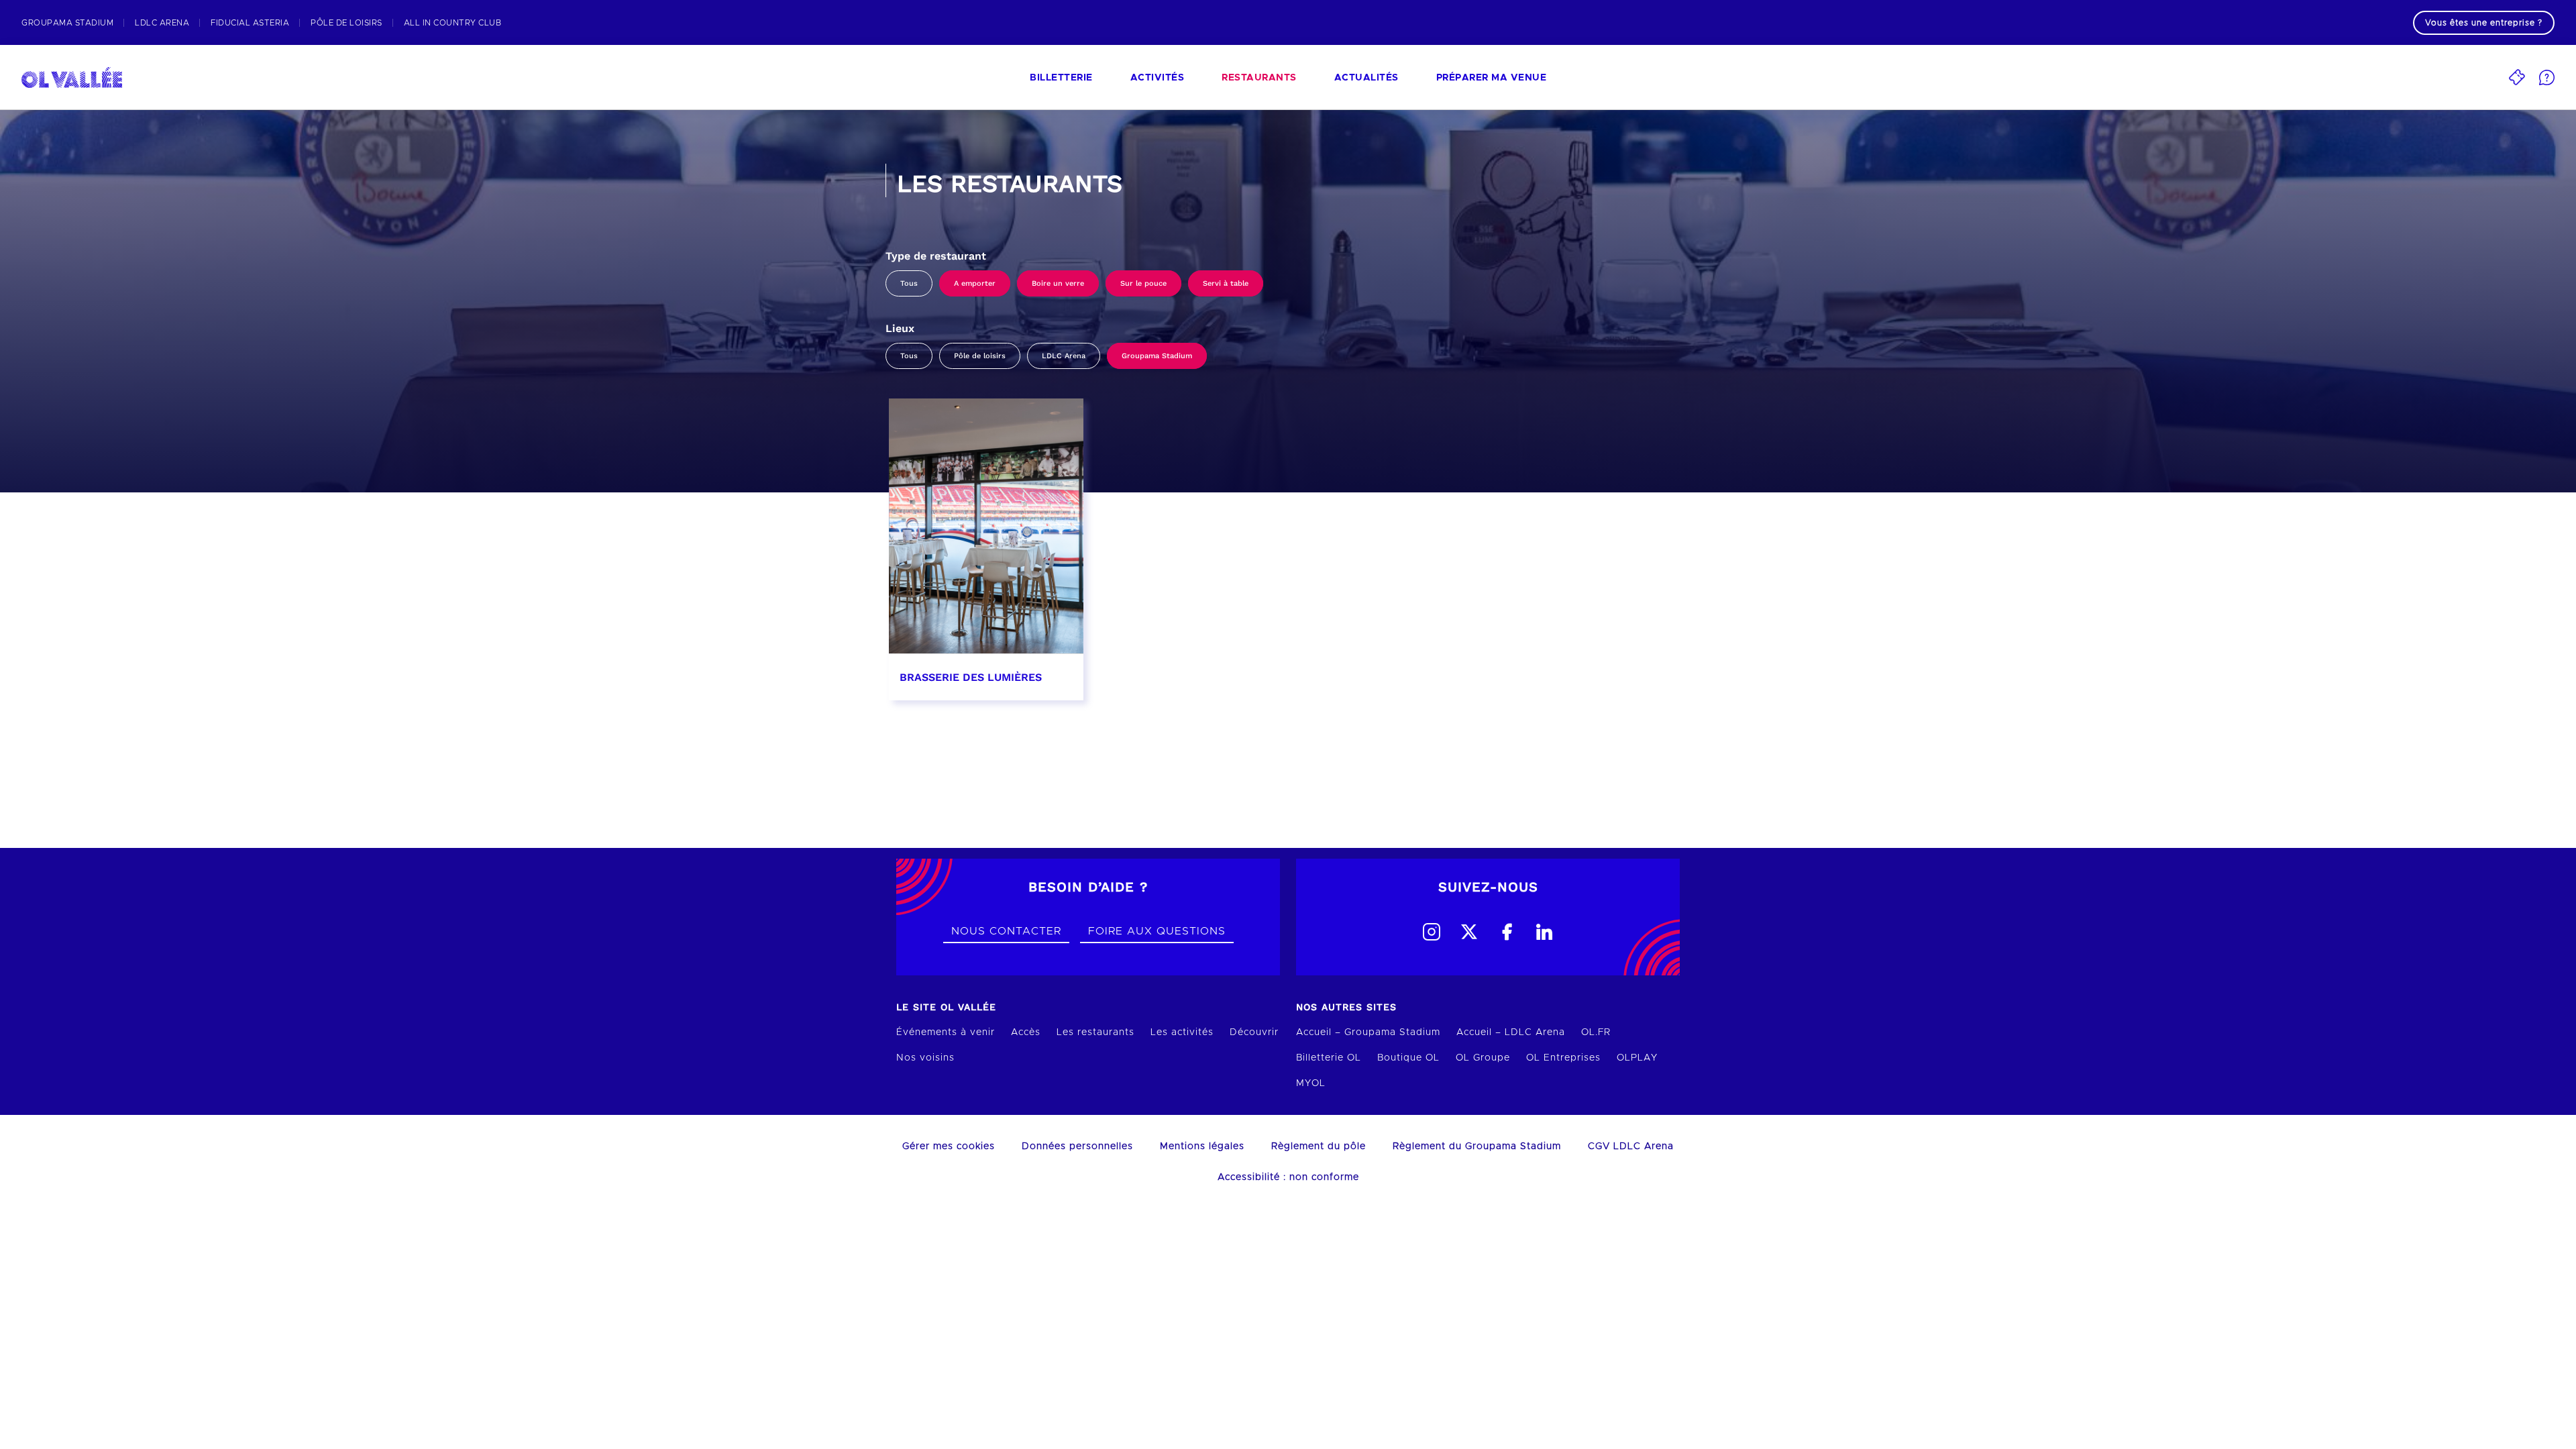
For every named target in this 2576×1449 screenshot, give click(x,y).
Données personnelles (1077, 1146)
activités (1158, 78)
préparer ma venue (1492, 78)
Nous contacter (1006, 931)
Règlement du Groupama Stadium (1477, 1146)
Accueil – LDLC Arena (1511, 1032)
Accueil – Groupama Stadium (1368, 1032)
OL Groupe (1483, 1058)
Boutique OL (1408, 1058)
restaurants (1259, 78)
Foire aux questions (1157, 931)
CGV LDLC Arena (1631, 1146)
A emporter (975, 283)
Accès (1026, 1032)
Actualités (1366, 78)
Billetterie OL (1329, 1058)
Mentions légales (1202, 1146)
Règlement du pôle (1319, 1146)
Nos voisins (925, 1058)
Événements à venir (946, 1032)
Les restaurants (1095, 1032)
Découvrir (1254, 1032)
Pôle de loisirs (980, 356)
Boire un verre (1058, 283)
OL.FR (1596, 1032)
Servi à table (1226, 283)
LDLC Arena (1064, 356)
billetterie (1061, 78)
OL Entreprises (1563, 1058)
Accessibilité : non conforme (1288, 1177)
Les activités (1182, 1032)
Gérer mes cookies (949, 1146)
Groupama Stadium (1157, 356)
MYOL (1311, 1083)
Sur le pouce (1143, 283)
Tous (909, 283)
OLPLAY (1637, 1058)
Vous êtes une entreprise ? (2484, 23)
